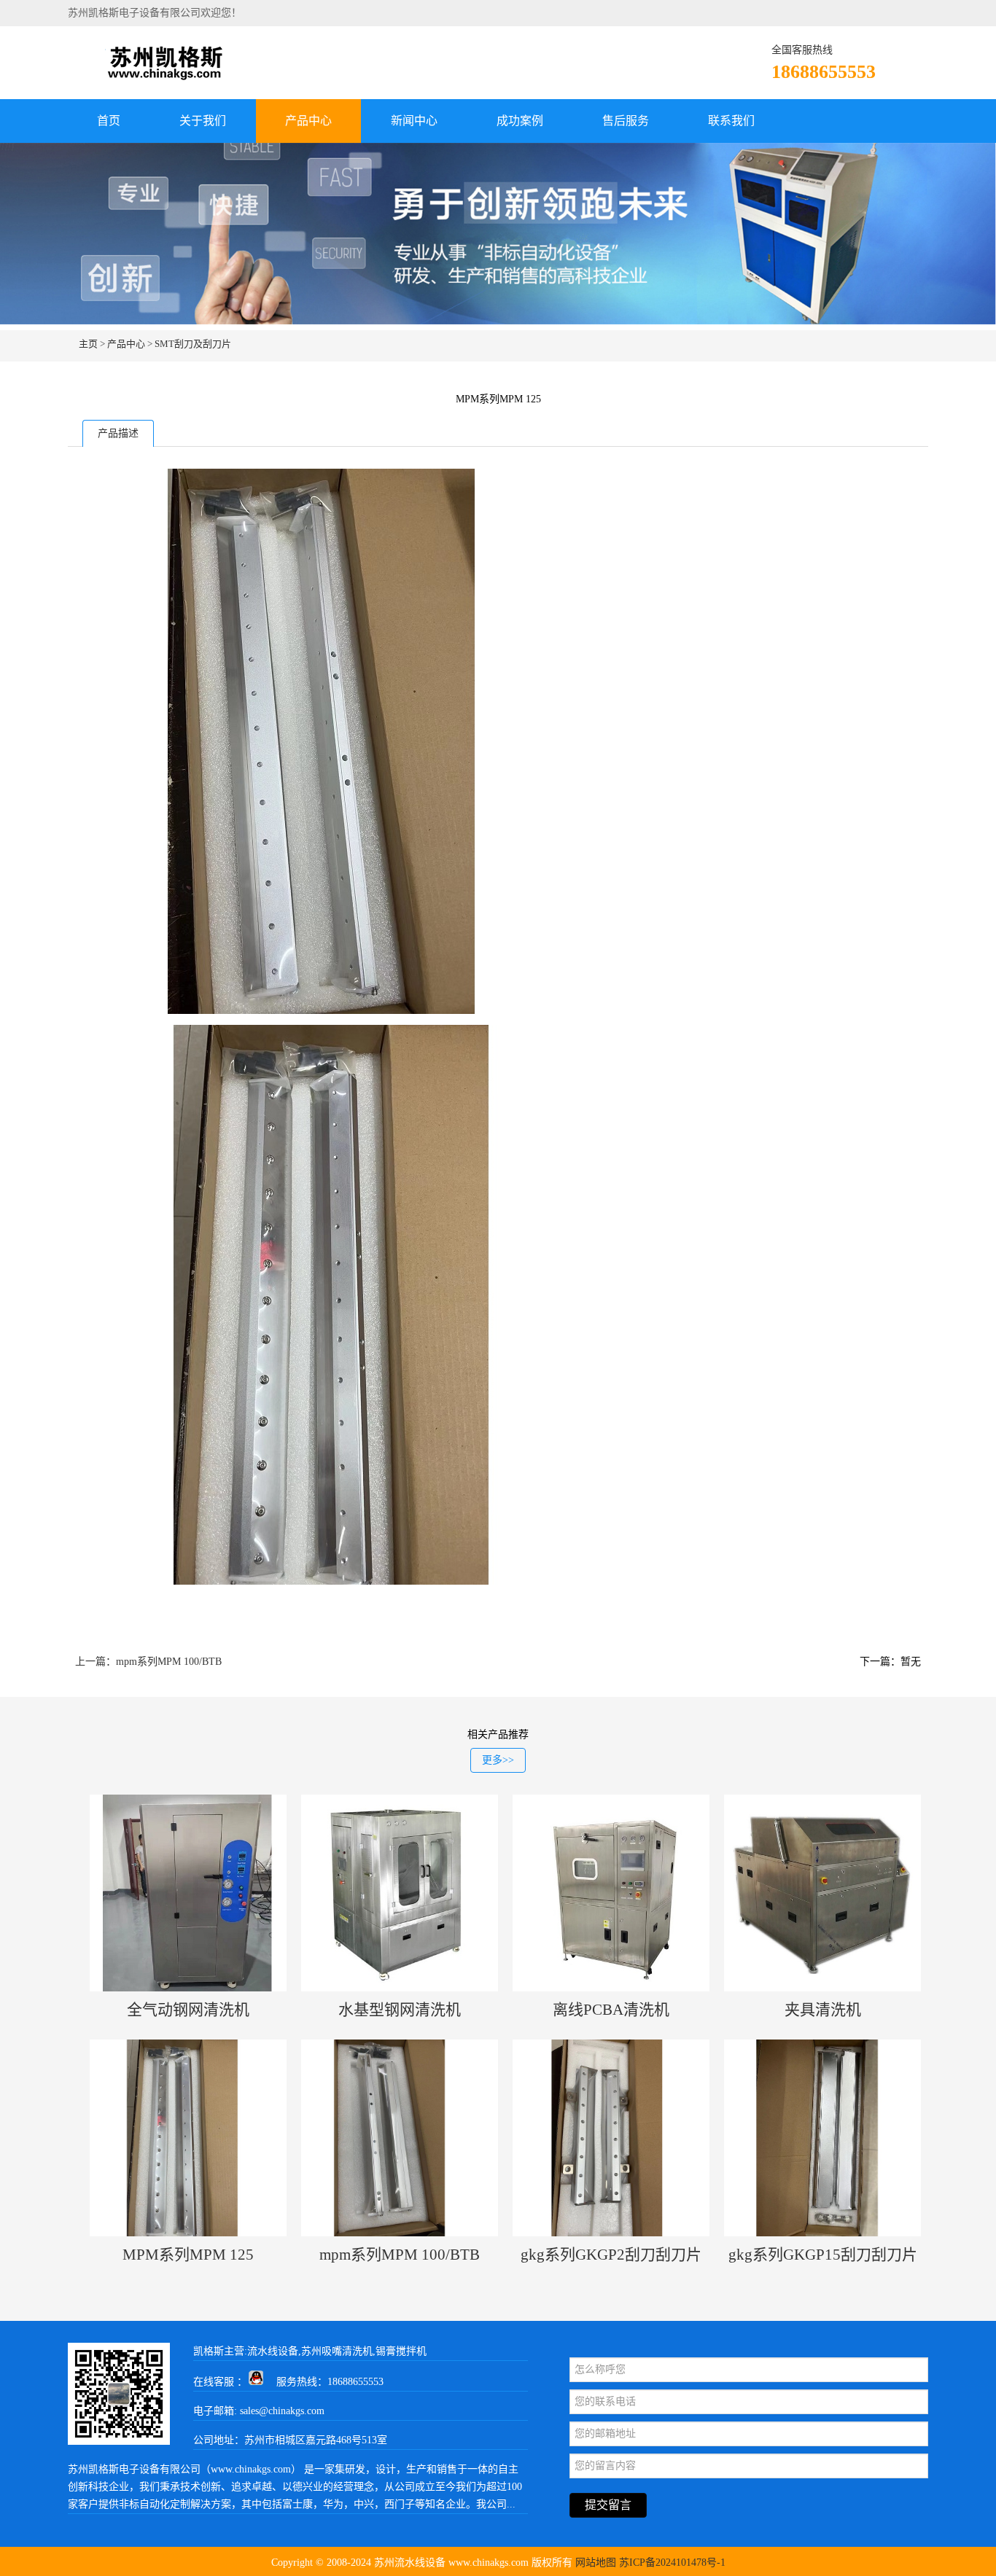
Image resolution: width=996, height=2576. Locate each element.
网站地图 (596, 2563)
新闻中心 (414, 121)
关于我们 (203, 121)
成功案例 (520, 121)
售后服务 (626, 121)
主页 (88, 344)
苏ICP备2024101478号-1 (672, 2563)
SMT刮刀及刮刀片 (193, 344)
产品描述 (118, 433)
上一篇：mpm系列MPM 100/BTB (148, 1662)
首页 (109, 121)
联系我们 (731, 121)
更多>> (498, 1760)
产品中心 (308, 121)
